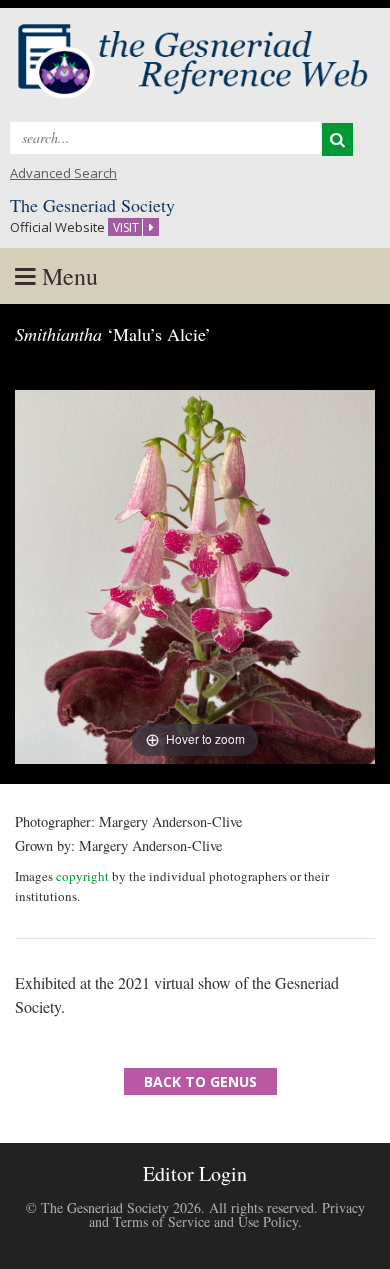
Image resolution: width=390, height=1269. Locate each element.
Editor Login (195, 1173)
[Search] (337, 139)
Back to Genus (200, 1081)
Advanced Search (63, 173)
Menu (67, 276)
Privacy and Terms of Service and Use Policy (227, 1214)
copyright (82, 876)
